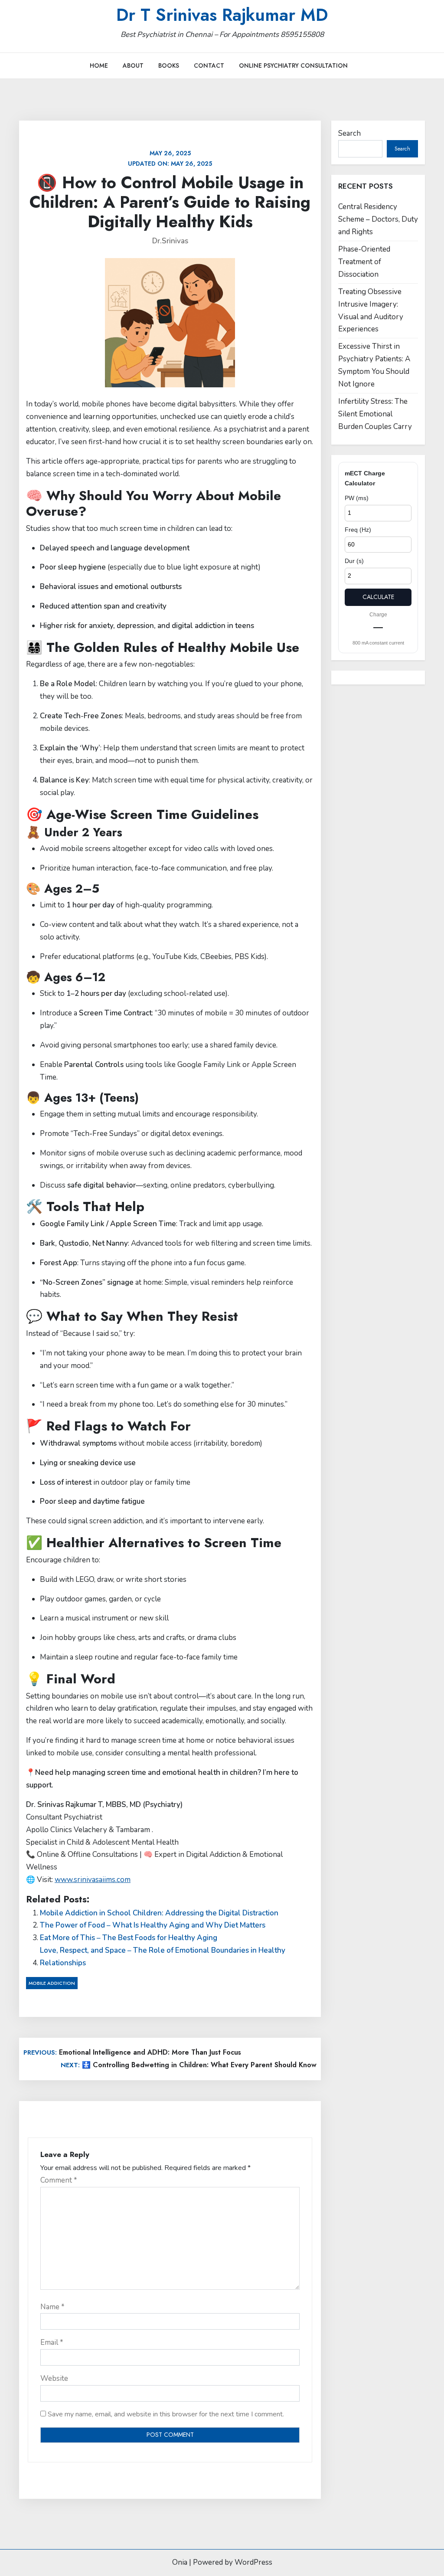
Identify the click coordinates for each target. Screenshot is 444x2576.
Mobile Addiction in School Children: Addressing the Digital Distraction (159, 1913)
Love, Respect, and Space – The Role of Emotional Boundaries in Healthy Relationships (163, 1957)
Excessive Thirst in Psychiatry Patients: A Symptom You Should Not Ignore (374, 365)
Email (52, 2342)
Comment (59, 2180)
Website (54, 2378)
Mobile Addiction (52, 1983)
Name (52, 2307)
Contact (209, 65)
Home (99, 65)
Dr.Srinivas (170, 241)
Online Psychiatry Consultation (293, 65)
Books (169, 65)
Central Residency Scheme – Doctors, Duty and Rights (378, 219)
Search (349, 133)
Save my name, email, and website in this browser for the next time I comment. (166, 2414)
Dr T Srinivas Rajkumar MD (222, 15)
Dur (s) (354, 561)
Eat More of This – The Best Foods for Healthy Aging (129, 1938)
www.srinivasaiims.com (93, 1880)
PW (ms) (357, 498)
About (133, 65)
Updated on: (170, 158)
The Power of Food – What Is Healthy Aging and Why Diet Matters (153, 1925)
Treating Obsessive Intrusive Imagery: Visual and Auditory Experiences (371, 311)
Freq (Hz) (358, 530)
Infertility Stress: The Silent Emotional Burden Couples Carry (375, 414)
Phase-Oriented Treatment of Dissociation (364, 262)
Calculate (378, 597)
